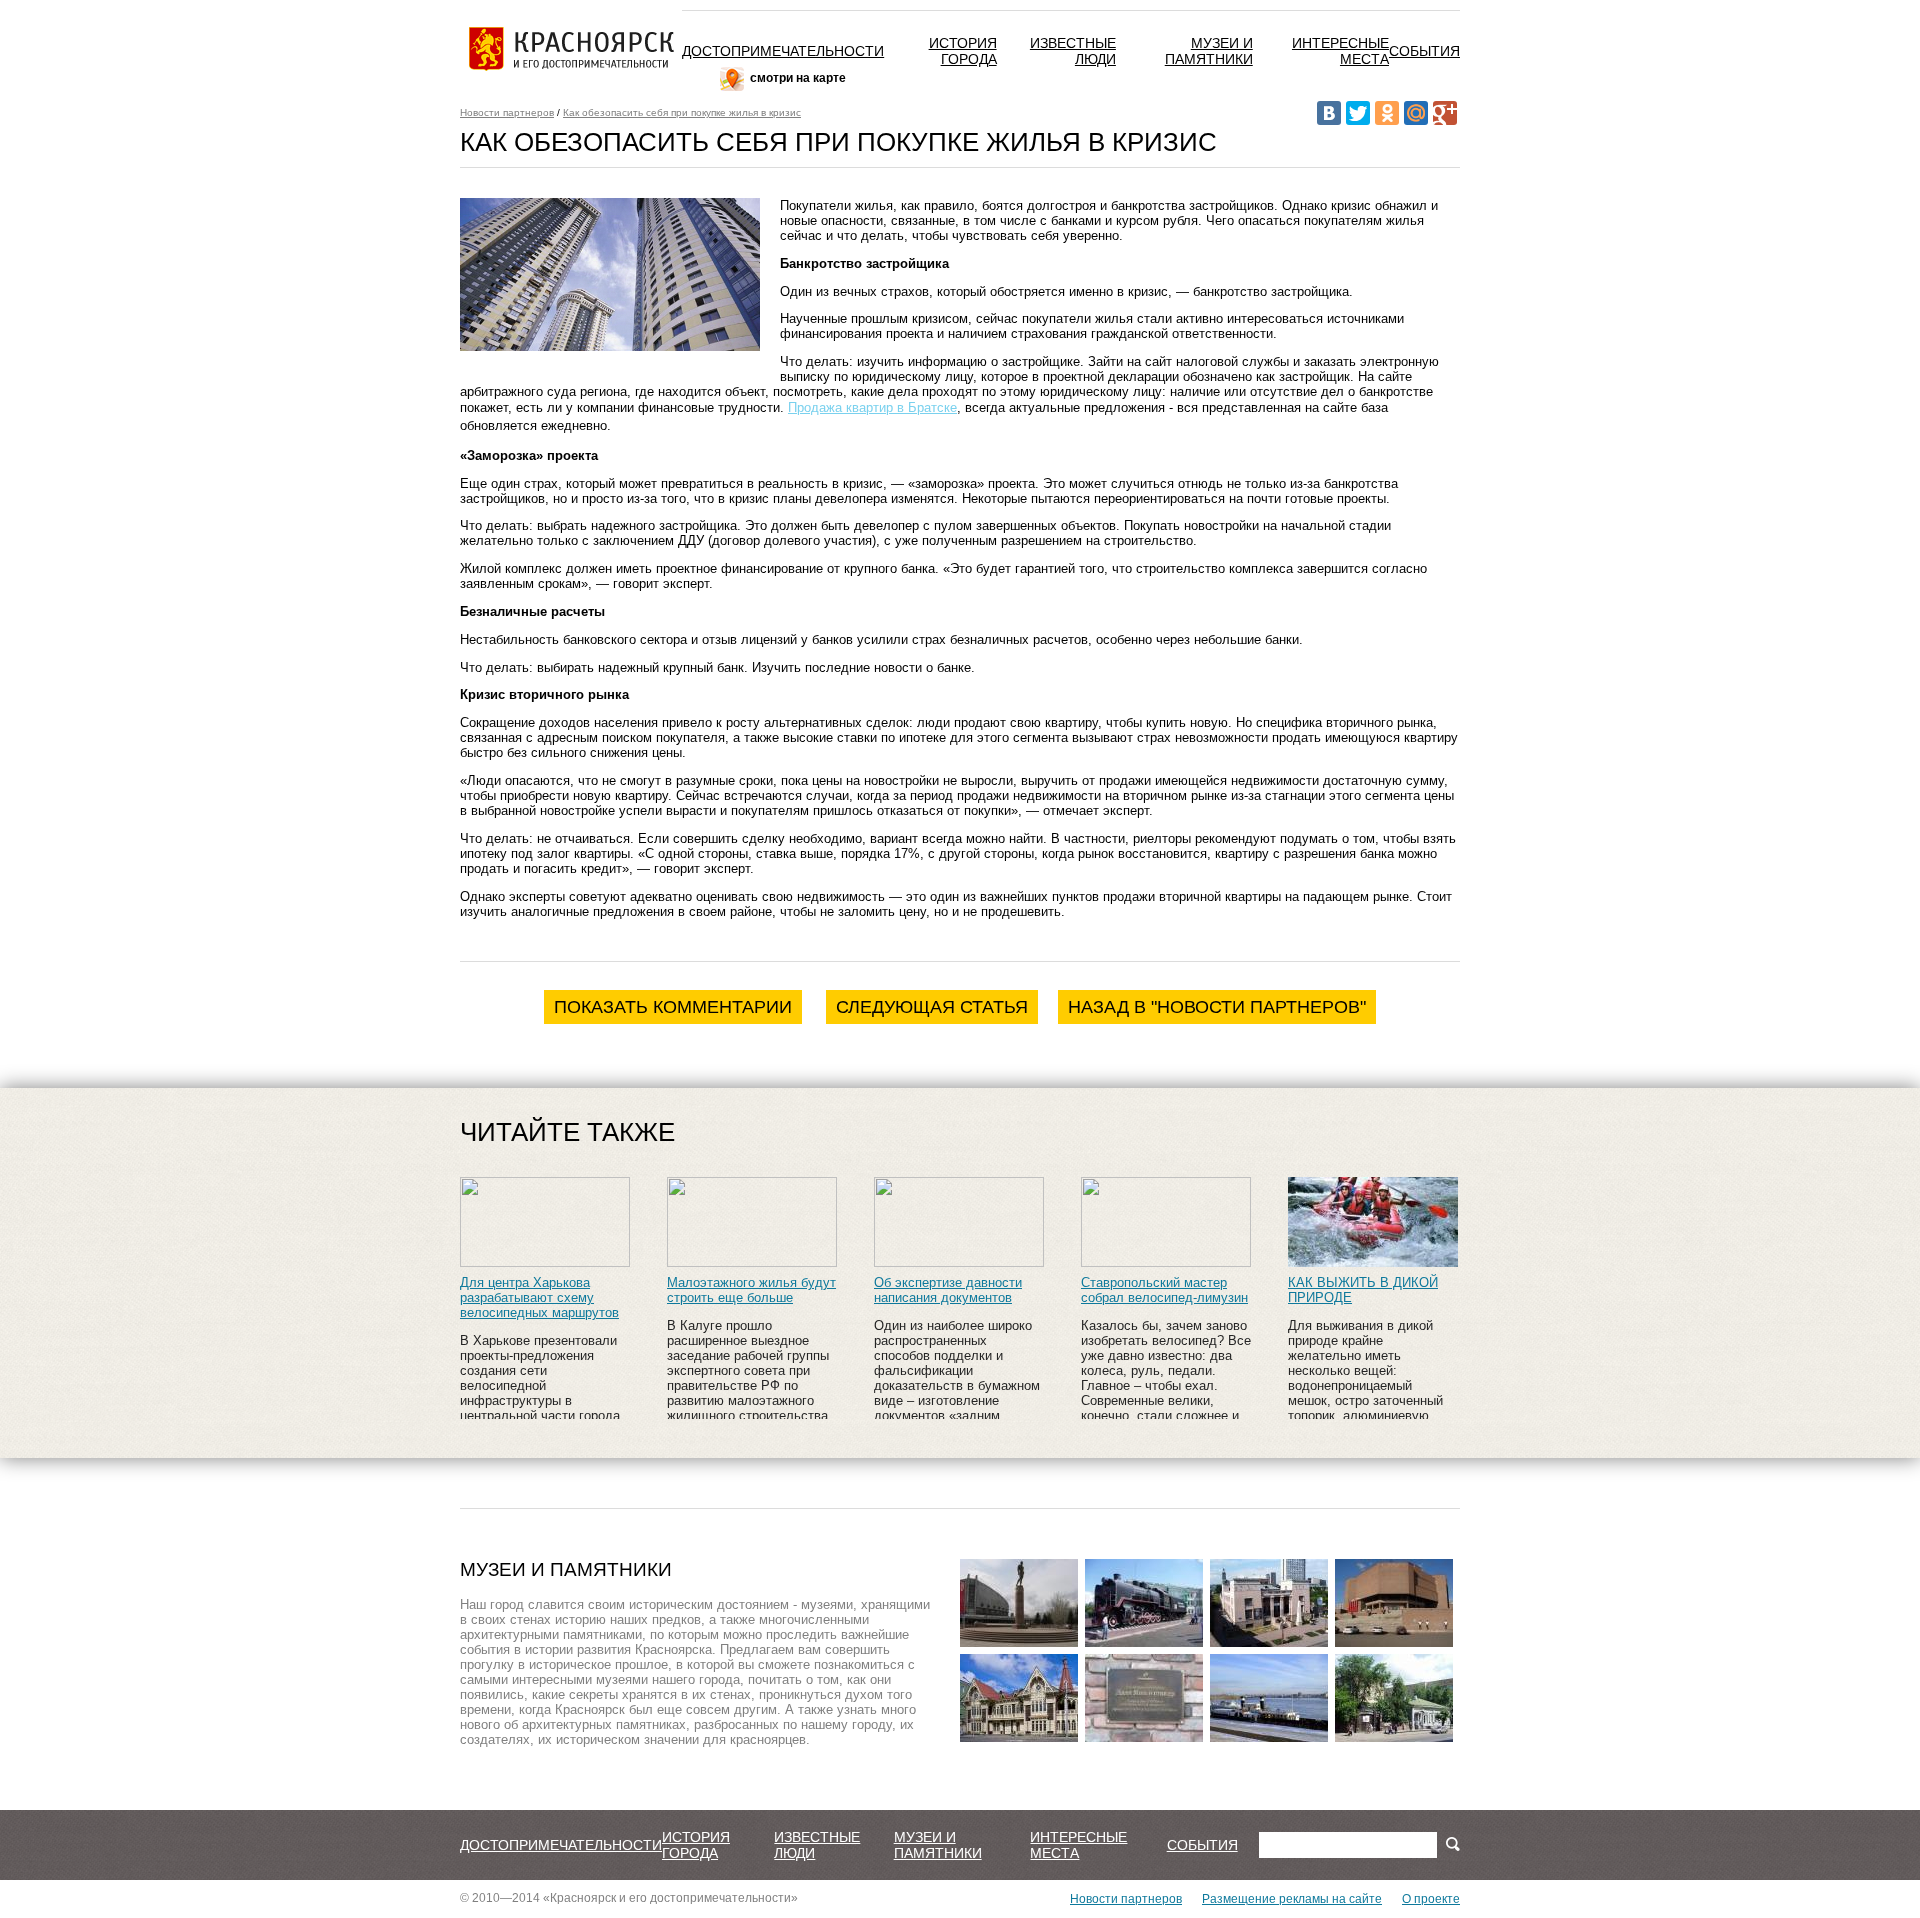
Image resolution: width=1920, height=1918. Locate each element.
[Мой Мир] (1416, 113)
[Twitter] (1358, 113)
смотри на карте (798, 78)
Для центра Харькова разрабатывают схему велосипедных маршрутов (539, 1297)
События (1424, 51)
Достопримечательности (783, 51)
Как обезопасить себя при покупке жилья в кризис (682, 112)
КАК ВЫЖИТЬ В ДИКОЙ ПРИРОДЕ (1363, 1290)
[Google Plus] (1445, 113)
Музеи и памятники (1209, 51)
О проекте (1431, 1899)
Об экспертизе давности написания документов (948, 1290)
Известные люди (817, 1845)
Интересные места (1340, 51)
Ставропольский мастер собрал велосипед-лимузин (1164, 1290)
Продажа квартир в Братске (872, 407)
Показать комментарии (673, 1007)
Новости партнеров (507, 112)
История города (963, 51)
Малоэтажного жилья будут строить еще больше (751, 1290)
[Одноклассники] (1387, 113)
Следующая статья (932, 1007)
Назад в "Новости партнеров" (1217, 1007)
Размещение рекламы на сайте (1292, 1899)
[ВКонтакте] (1329, 113)
